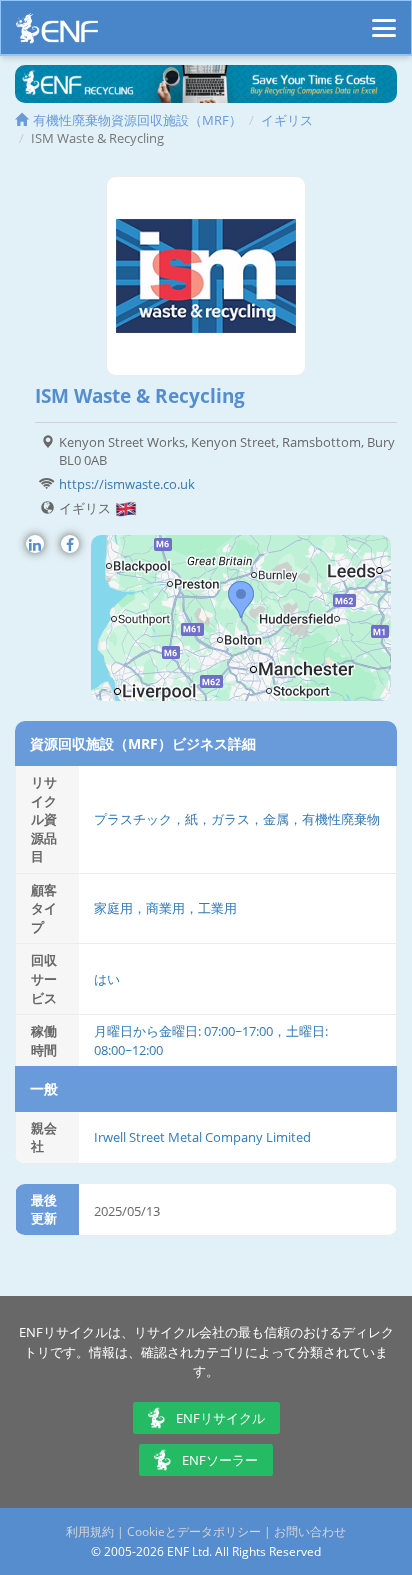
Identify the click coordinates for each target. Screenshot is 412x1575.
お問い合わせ (310, 1531)
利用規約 (90, 1531)
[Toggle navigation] (384, 19)
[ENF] (57, 33)
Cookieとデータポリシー (194, 1531)
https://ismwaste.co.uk (127, 484)
